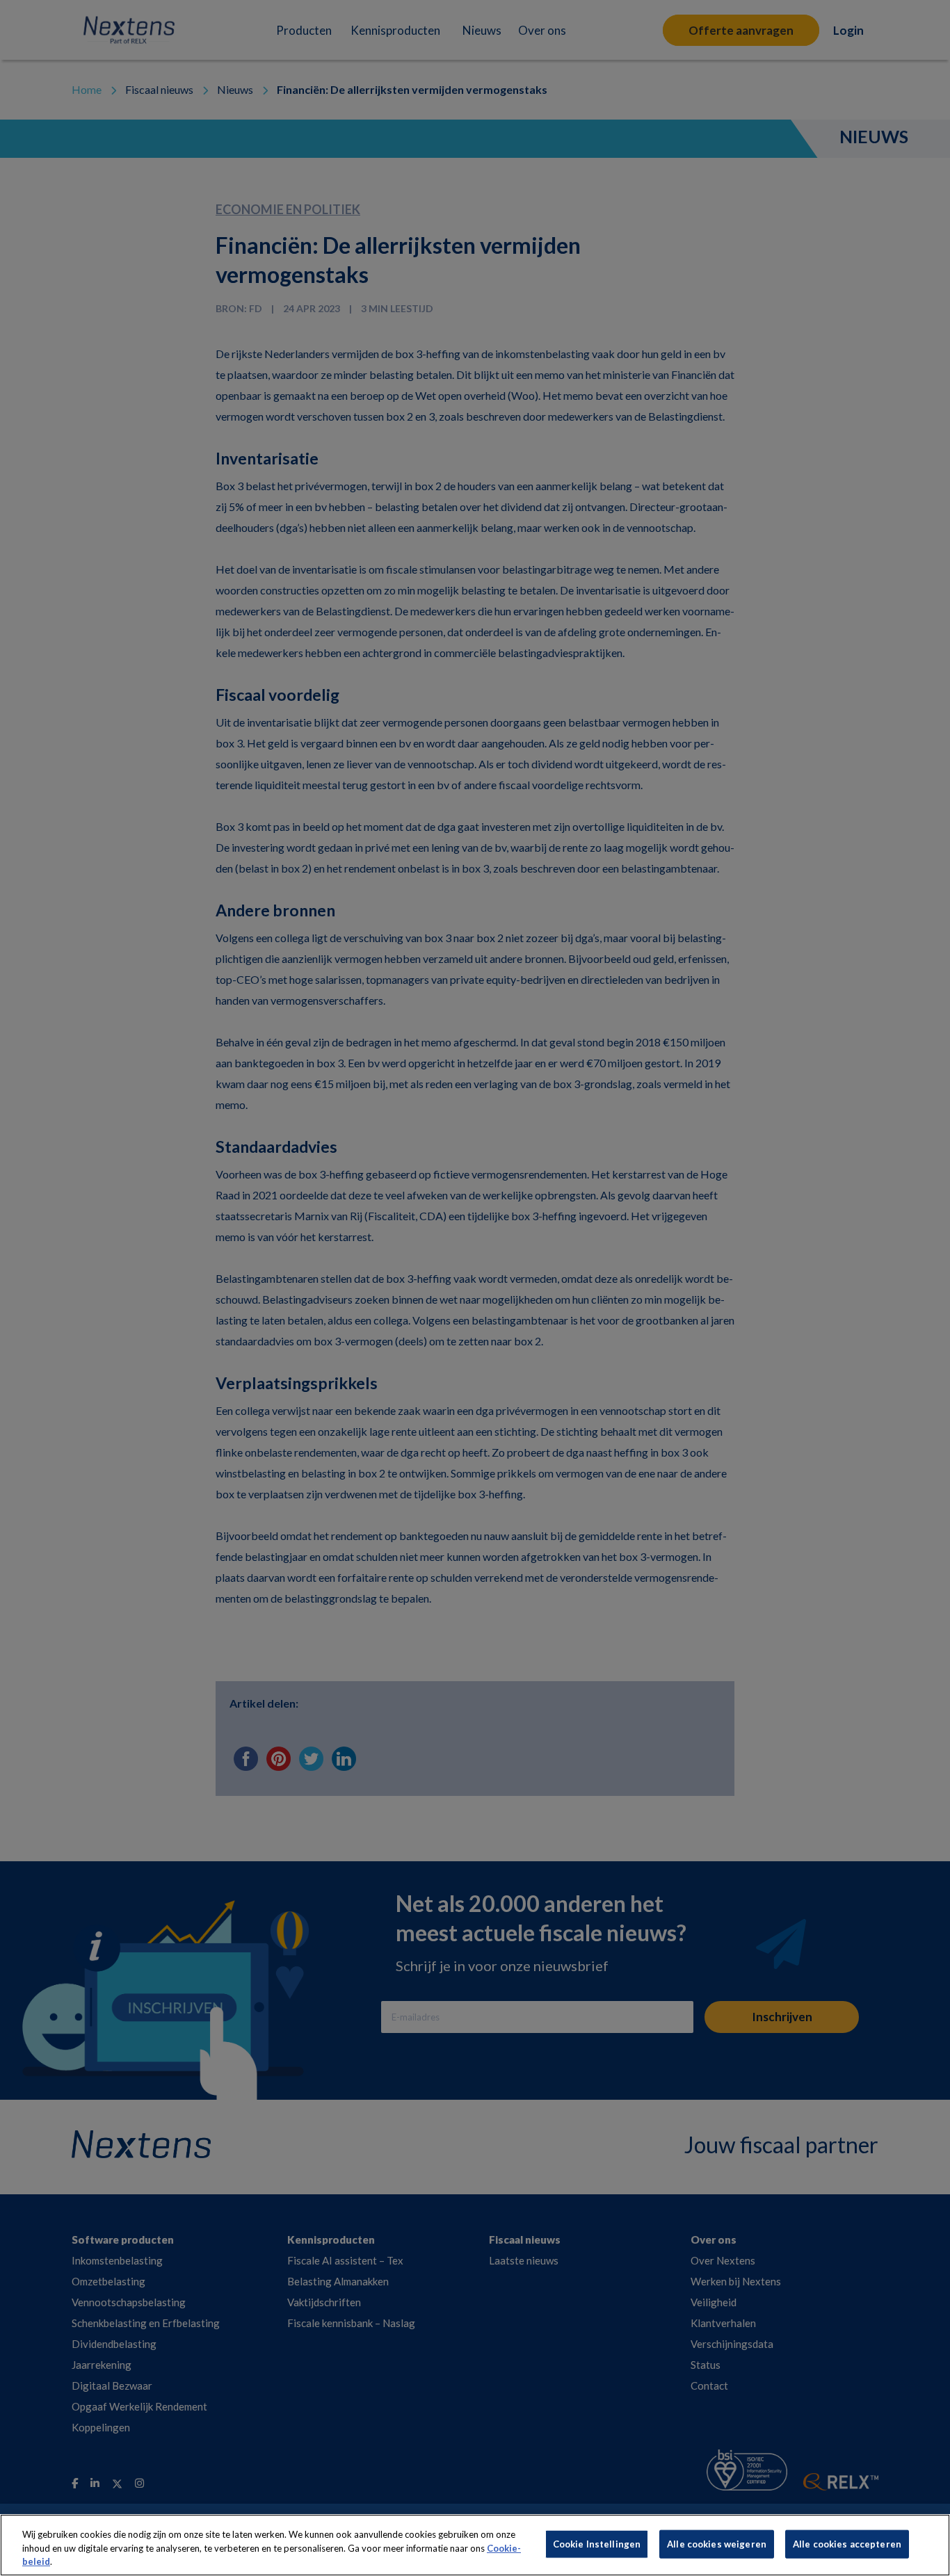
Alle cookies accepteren (847, 2543)
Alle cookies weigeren (717, 2543)
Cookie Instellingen (597, 2543)
